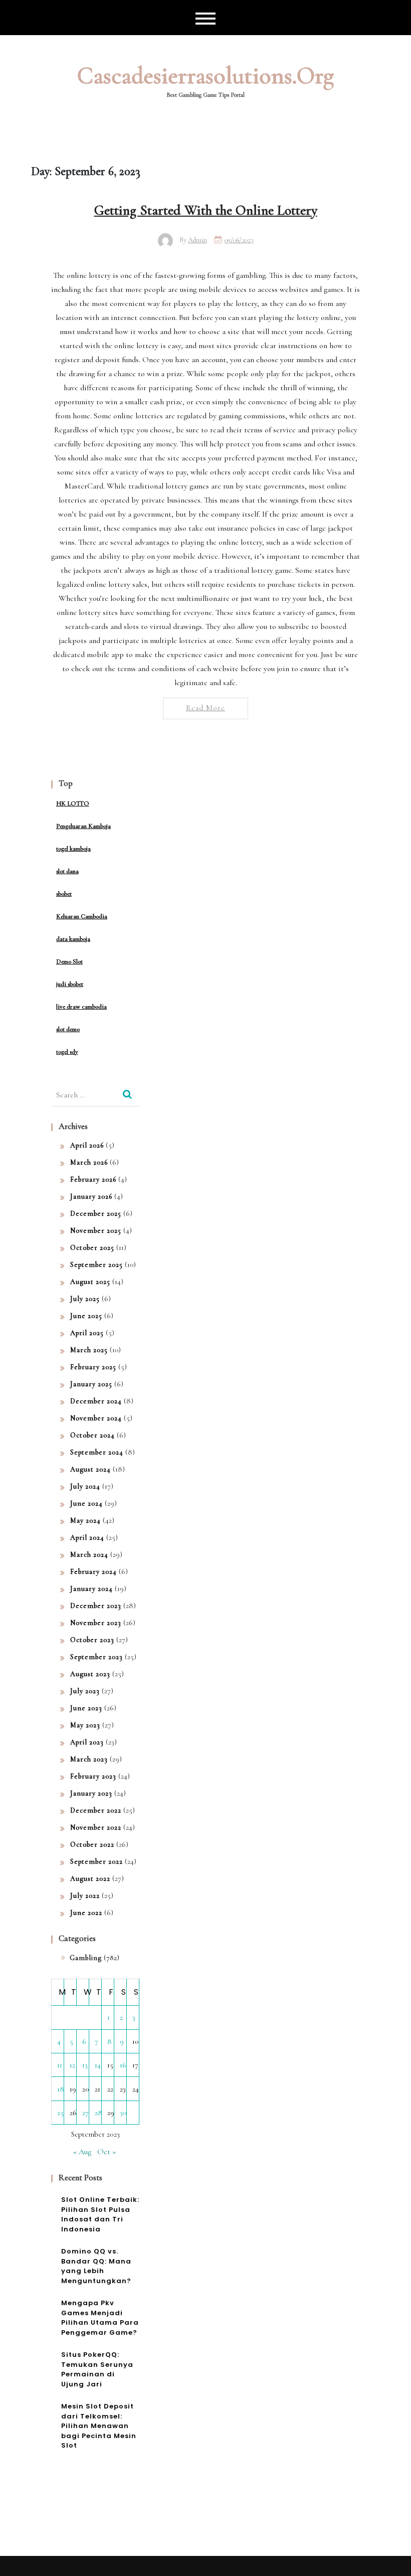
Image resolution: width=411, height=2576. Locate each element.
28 (98, 2113)
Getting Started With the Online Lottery (206, 210)
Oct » (107, 2152)
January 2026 (91, 1196)
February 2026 (93, 1179)
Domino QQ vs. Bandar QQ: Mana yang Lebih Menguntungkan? (96, 2266)
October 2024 (92, 1435)
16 (123, 2065)
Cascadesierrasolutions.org (205, 76)
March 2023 (89, 1759)
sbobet (64, 894)
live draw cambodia (81, 1007)
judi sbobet (70, 984)
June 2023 (86, 1708)
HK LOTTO (73, 803)
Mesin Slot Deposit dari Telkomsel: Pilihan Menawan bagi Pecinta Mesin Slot (99, 2426)
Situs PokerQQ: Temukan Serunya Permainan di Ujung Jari (97, 2369)
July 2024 (85, 1486)
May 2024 (85, 1520)
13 (85, 2065)
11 (60, 2065)
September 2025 (96, 1265)
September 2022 (96, 1862)
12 (72, 2065)
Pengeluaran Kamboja (83, 826)
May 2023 (85, 1725)
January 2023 (91, 1793)
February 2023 (93, 1776)
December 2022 (96, 1810)
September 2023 (96, 1657)
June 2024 (86, 1503)
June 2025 (86, 1316)
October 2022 (92, 1844)
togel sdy (67, 1052)
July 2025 (85, 1299)
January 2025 (91, 1384)
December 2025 (96, 1214)
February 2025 (93, 1367)
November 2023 (96, 1623)
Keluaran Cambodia (82, 916)
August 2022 (90, 1879)
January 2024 (91, 1589)
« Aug (82, 2152)
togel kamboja (73, 849)
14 (98, 2065)
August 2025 (90, 1282)
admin (197, 240)
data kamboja (73, 939)
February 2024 (93, 1572)
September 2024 (97, 1452)
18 (61, 2089)
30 (123, 2113)
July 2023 (85, 1691)
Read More (205, 708)
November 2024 (96, 1418)
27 (85, 2113)
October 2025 (92, 1248)
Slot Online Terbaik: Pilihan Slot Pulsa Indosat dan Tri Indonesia (100, 2214)
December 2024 (96, 1401)
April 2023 (87, 1742)
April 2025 (87, 1333)
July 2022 (85, 1896)
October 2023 (92, 1640)
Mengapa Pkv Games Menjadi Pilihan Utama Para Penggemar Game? (100, 2318)
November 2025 (96, 1231)
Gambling (86, 1958)
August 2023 (90, 1674)
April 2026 (87, 1145)
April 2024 (87, 1538)
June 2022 (86, 1913)
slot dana (67, 871)
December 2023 (96, 1606)
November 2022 (96, 1827)
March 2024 (89, 1555)
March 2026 (89, 1162)
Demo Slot (69, 961)
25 (60, 2113)
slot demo (68, 1029)
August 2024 (90, 1469)
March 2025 (89, 1350)
